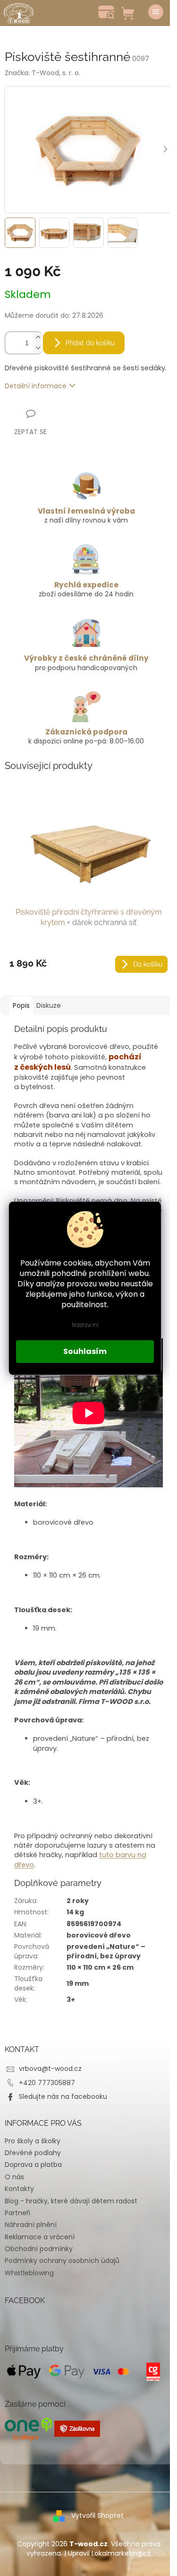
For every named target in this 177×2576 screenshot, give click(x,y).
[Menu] (156, 12)
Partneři (17, 2213)
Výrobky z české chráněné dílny (86, 658)
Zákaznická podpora (86, 732)
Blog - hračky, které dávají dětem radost (71, 2201)
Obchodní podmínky (39, 2249)
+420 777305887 (47, 2083)
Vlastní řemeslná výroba (86, 511)
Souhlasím (85, 1351)
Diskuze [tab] (49, 1005)
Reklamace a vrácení (40, 2237)
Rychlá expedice (86, 585)
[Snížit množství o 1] (38, 348)
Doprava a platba (33, 2165)
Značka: (42, 73)
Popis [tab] (21, 1005)
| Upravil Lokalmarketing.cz (107, 2553)
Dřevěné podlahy (33, 2153)
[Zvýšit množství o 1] (38, 337)
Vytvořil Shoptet (97, 2515)
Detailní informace (36, 386)
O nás (14, 2177)
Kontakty (19, 2189)
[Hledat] (106, 12)
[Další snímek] (165, 150)
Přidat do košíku (90, 343)
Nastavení (85, 1325)
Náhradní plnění (31, 2225)
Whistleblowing (29, 2273)
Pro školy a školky (33, 2141)
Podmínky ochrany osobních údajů (62, 2261)
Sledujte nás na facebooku (63, 2096)
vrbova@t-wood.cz (50, 2069)
